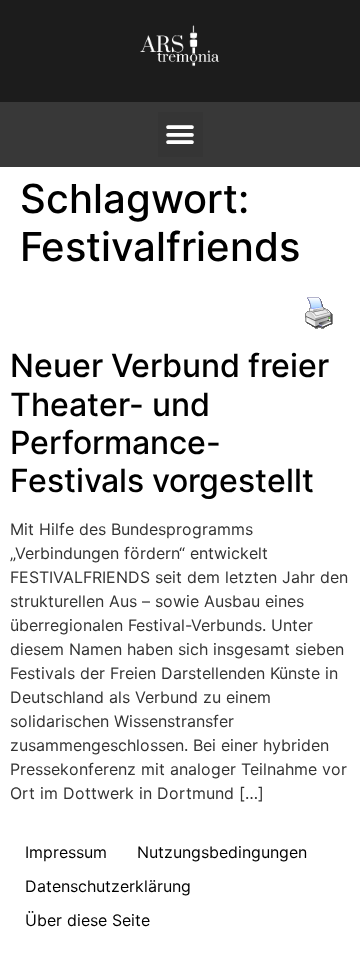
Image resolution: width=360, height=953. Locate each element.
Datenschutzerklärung (108, 886)
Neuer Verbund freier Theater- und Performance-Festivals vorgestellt (169, 423)
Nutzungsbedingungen (222, 852)
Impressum (66, 852)
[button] (180, 134)
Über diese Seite (87, 920)
